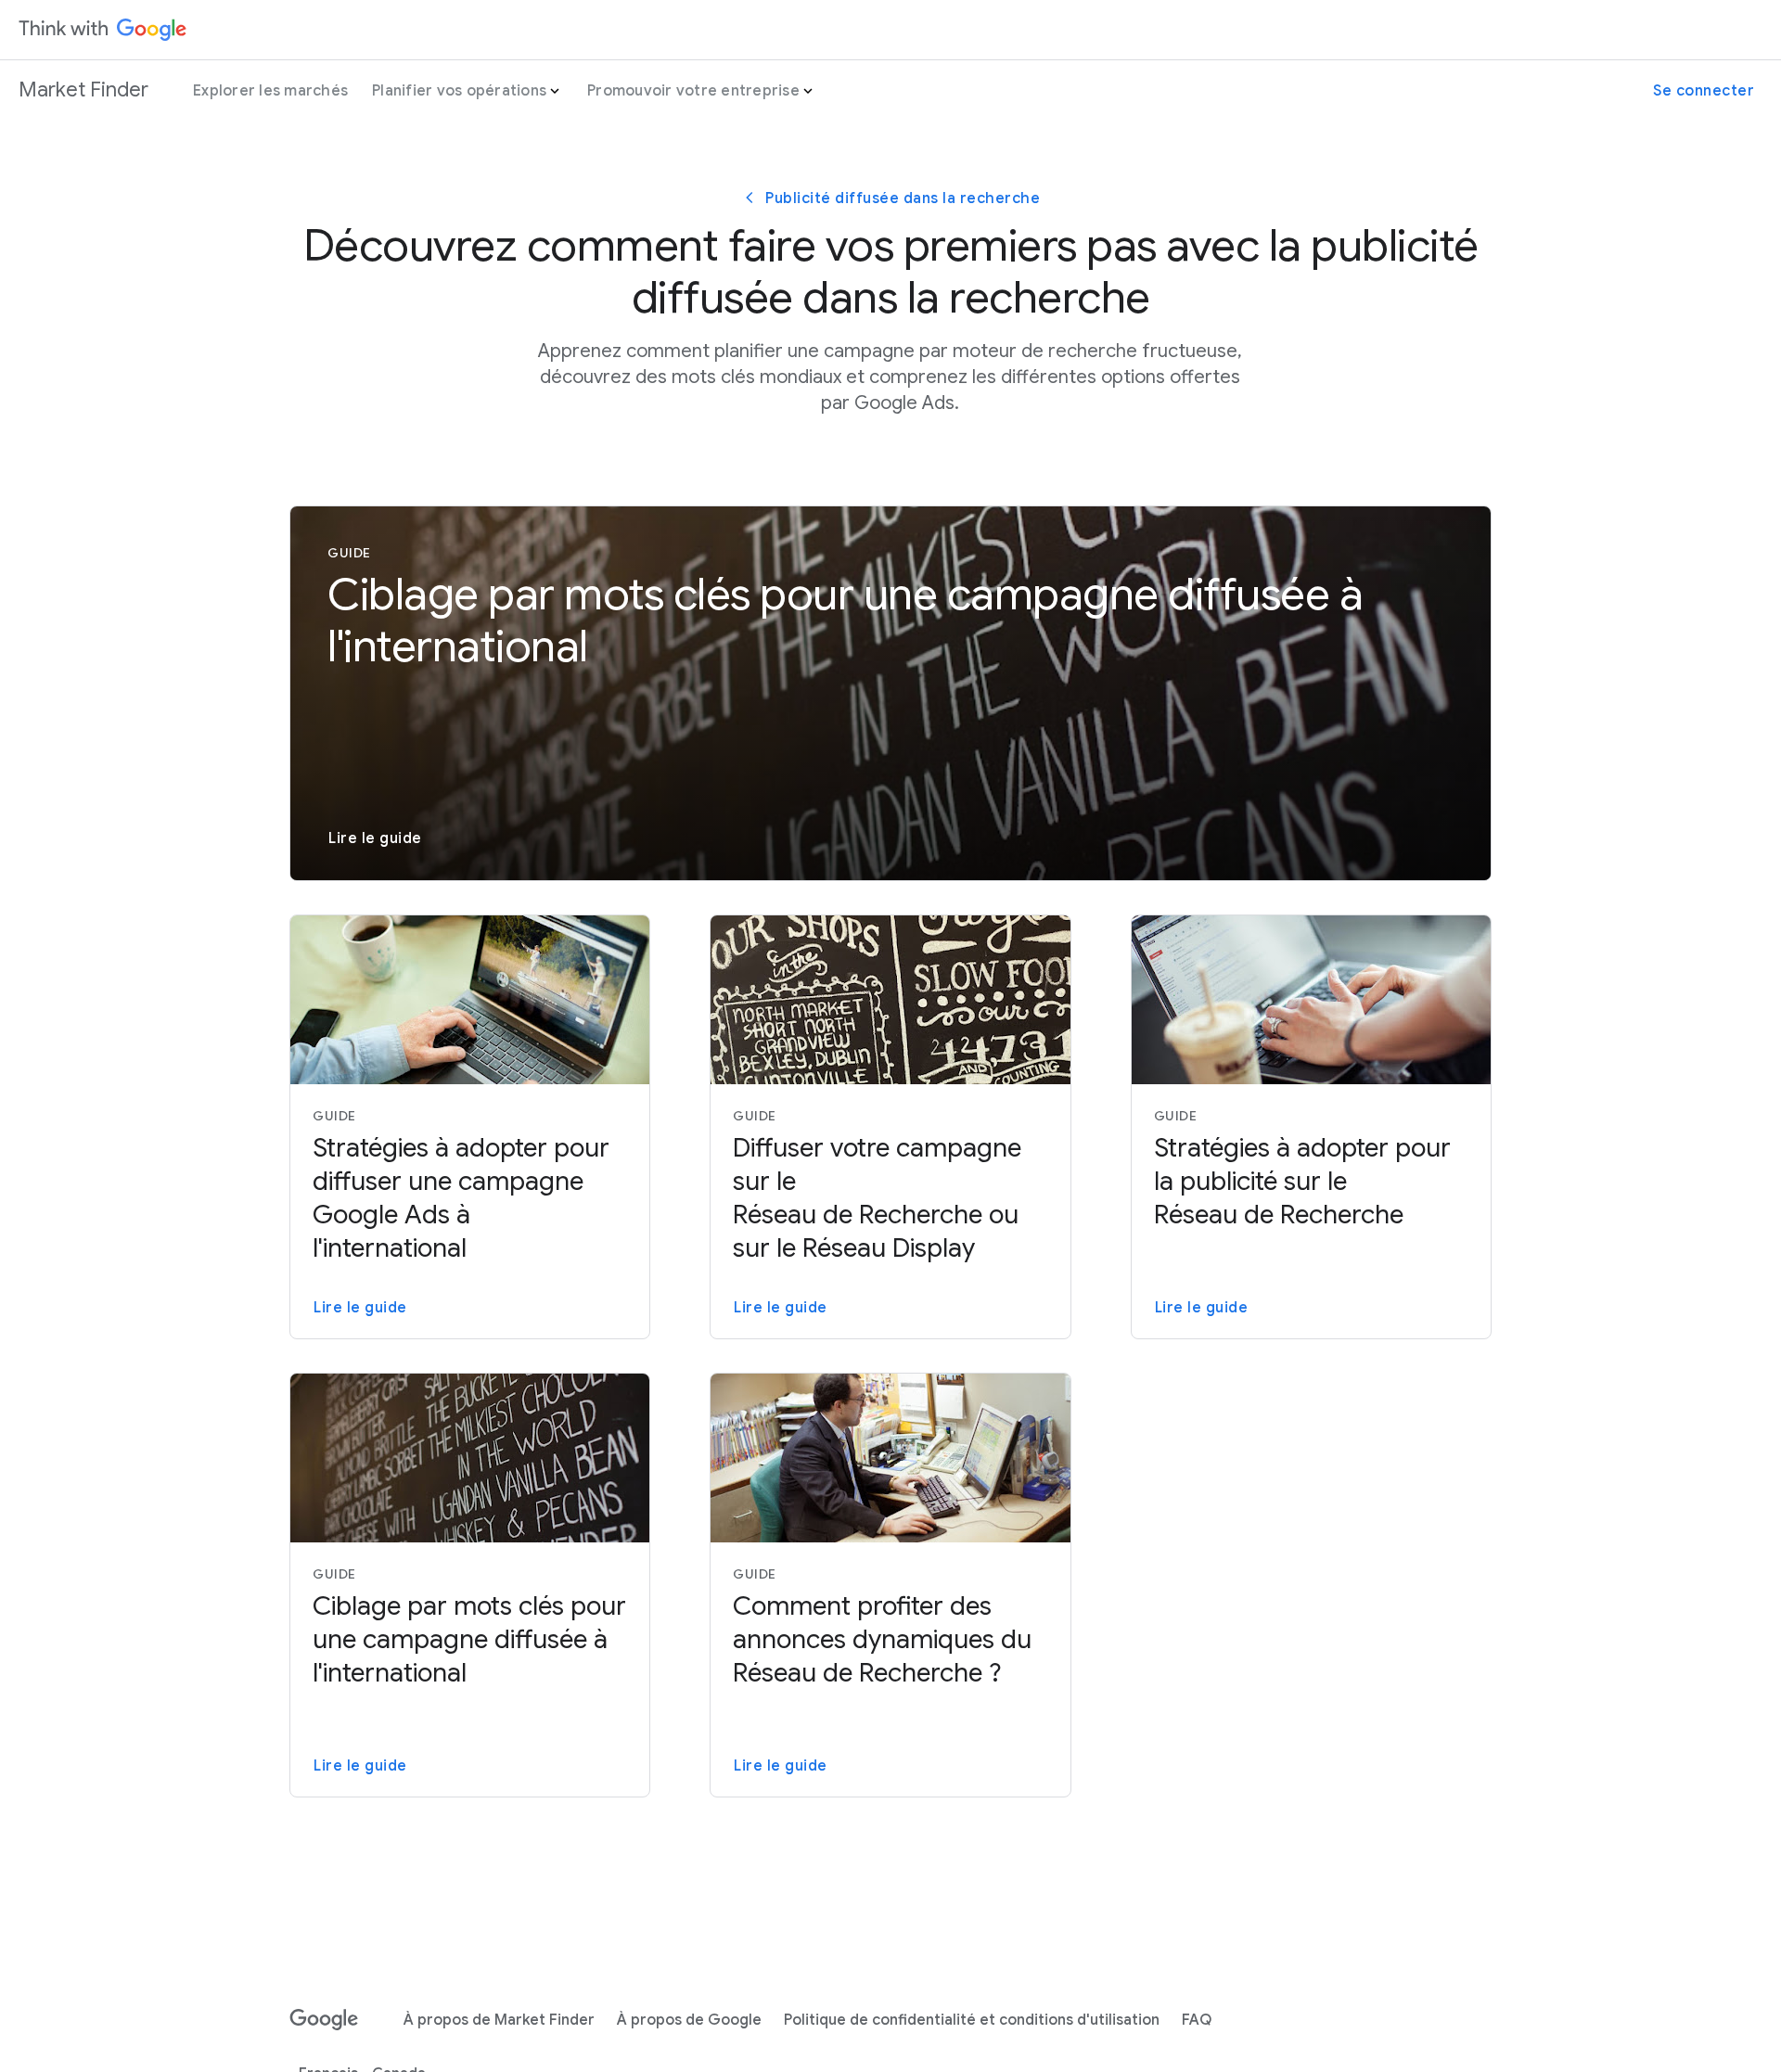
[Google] (324, 2020)
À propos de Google (689, 2020)
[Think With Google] (103, 30)
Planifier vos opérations (459, 91)
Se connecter (1704, 91)
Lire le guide (375, 838)
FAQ (1197, 2020)
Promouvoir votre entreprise (693, 91)
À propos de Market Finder (499, 2020)
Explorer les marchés (270, 91)
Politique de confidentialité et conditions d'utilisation (972, 2020)
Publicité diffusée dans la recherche (903, 198)
